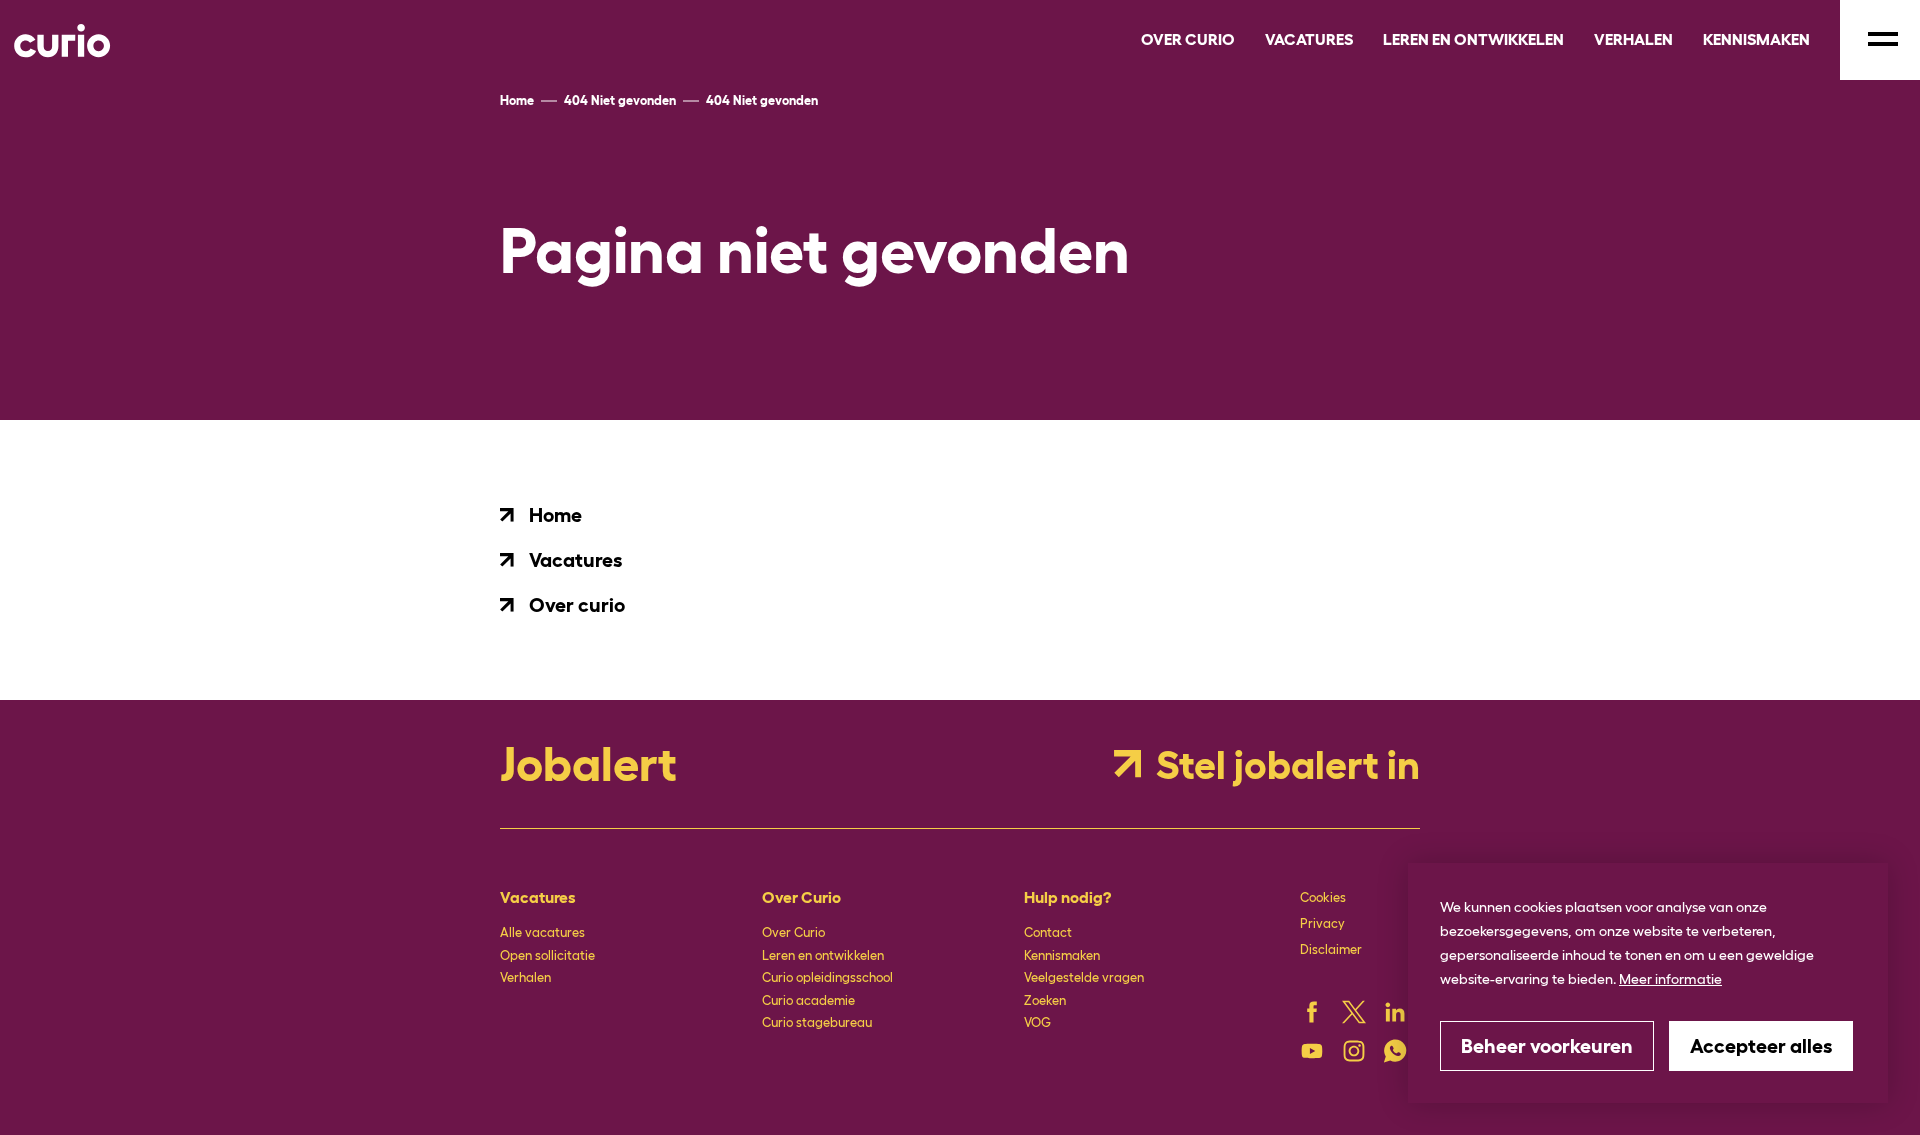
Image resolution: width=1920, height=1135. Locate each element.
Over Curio (793, 932)
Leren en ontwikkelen (823, 955)
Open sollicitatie (547, 955)
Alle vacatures (542, 932)
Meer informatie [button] (1670, 979)
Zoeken (1045, 1000)
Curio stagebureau (817, 1022)
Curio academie (808, 1000)
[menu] (1880, 40)
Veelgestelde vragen (1084, 977)
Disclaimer (1331, 949)
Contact (1048, 932)
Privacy (1322, 923)
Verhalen (525, 977)
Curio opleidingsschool (827, 977)
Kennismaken (1062, 955)
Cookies (1323, 897)
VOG (1037, 1022)
